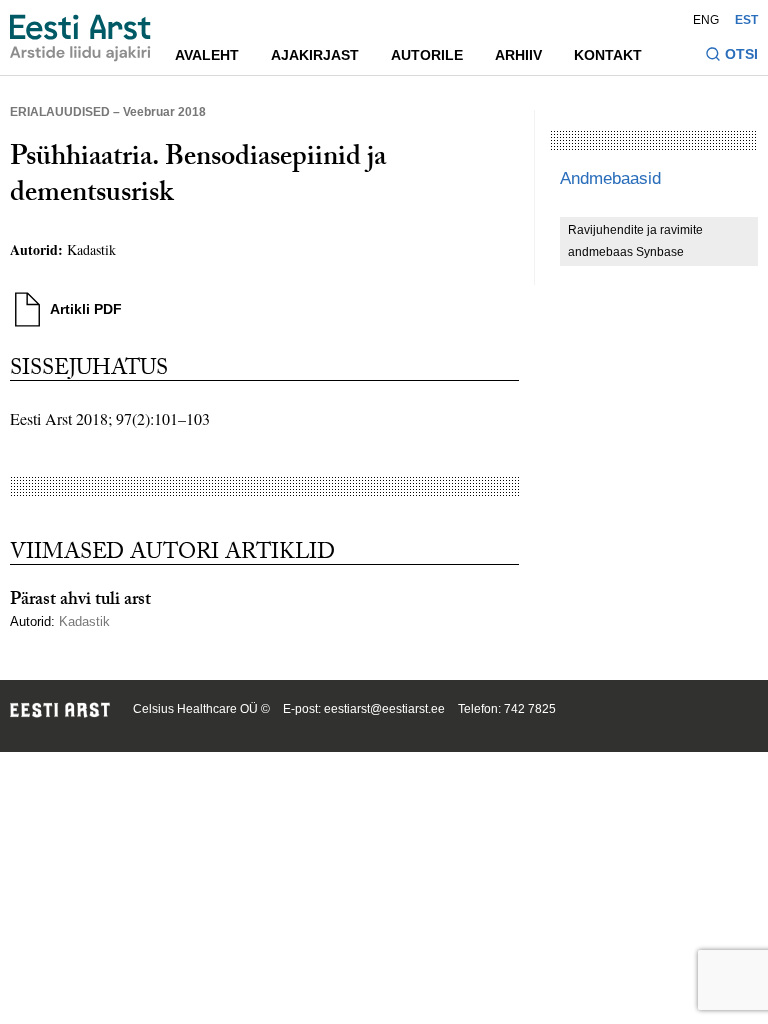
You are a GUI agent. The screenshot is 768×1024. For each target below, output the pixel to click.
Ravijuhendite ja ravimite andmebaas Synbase (635, 241)
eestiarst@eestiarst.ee (384, 709)
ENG (706, 20)
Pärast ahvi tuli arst (80, 601)
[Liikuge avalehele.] (80, 38)
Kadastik (91, 249)
